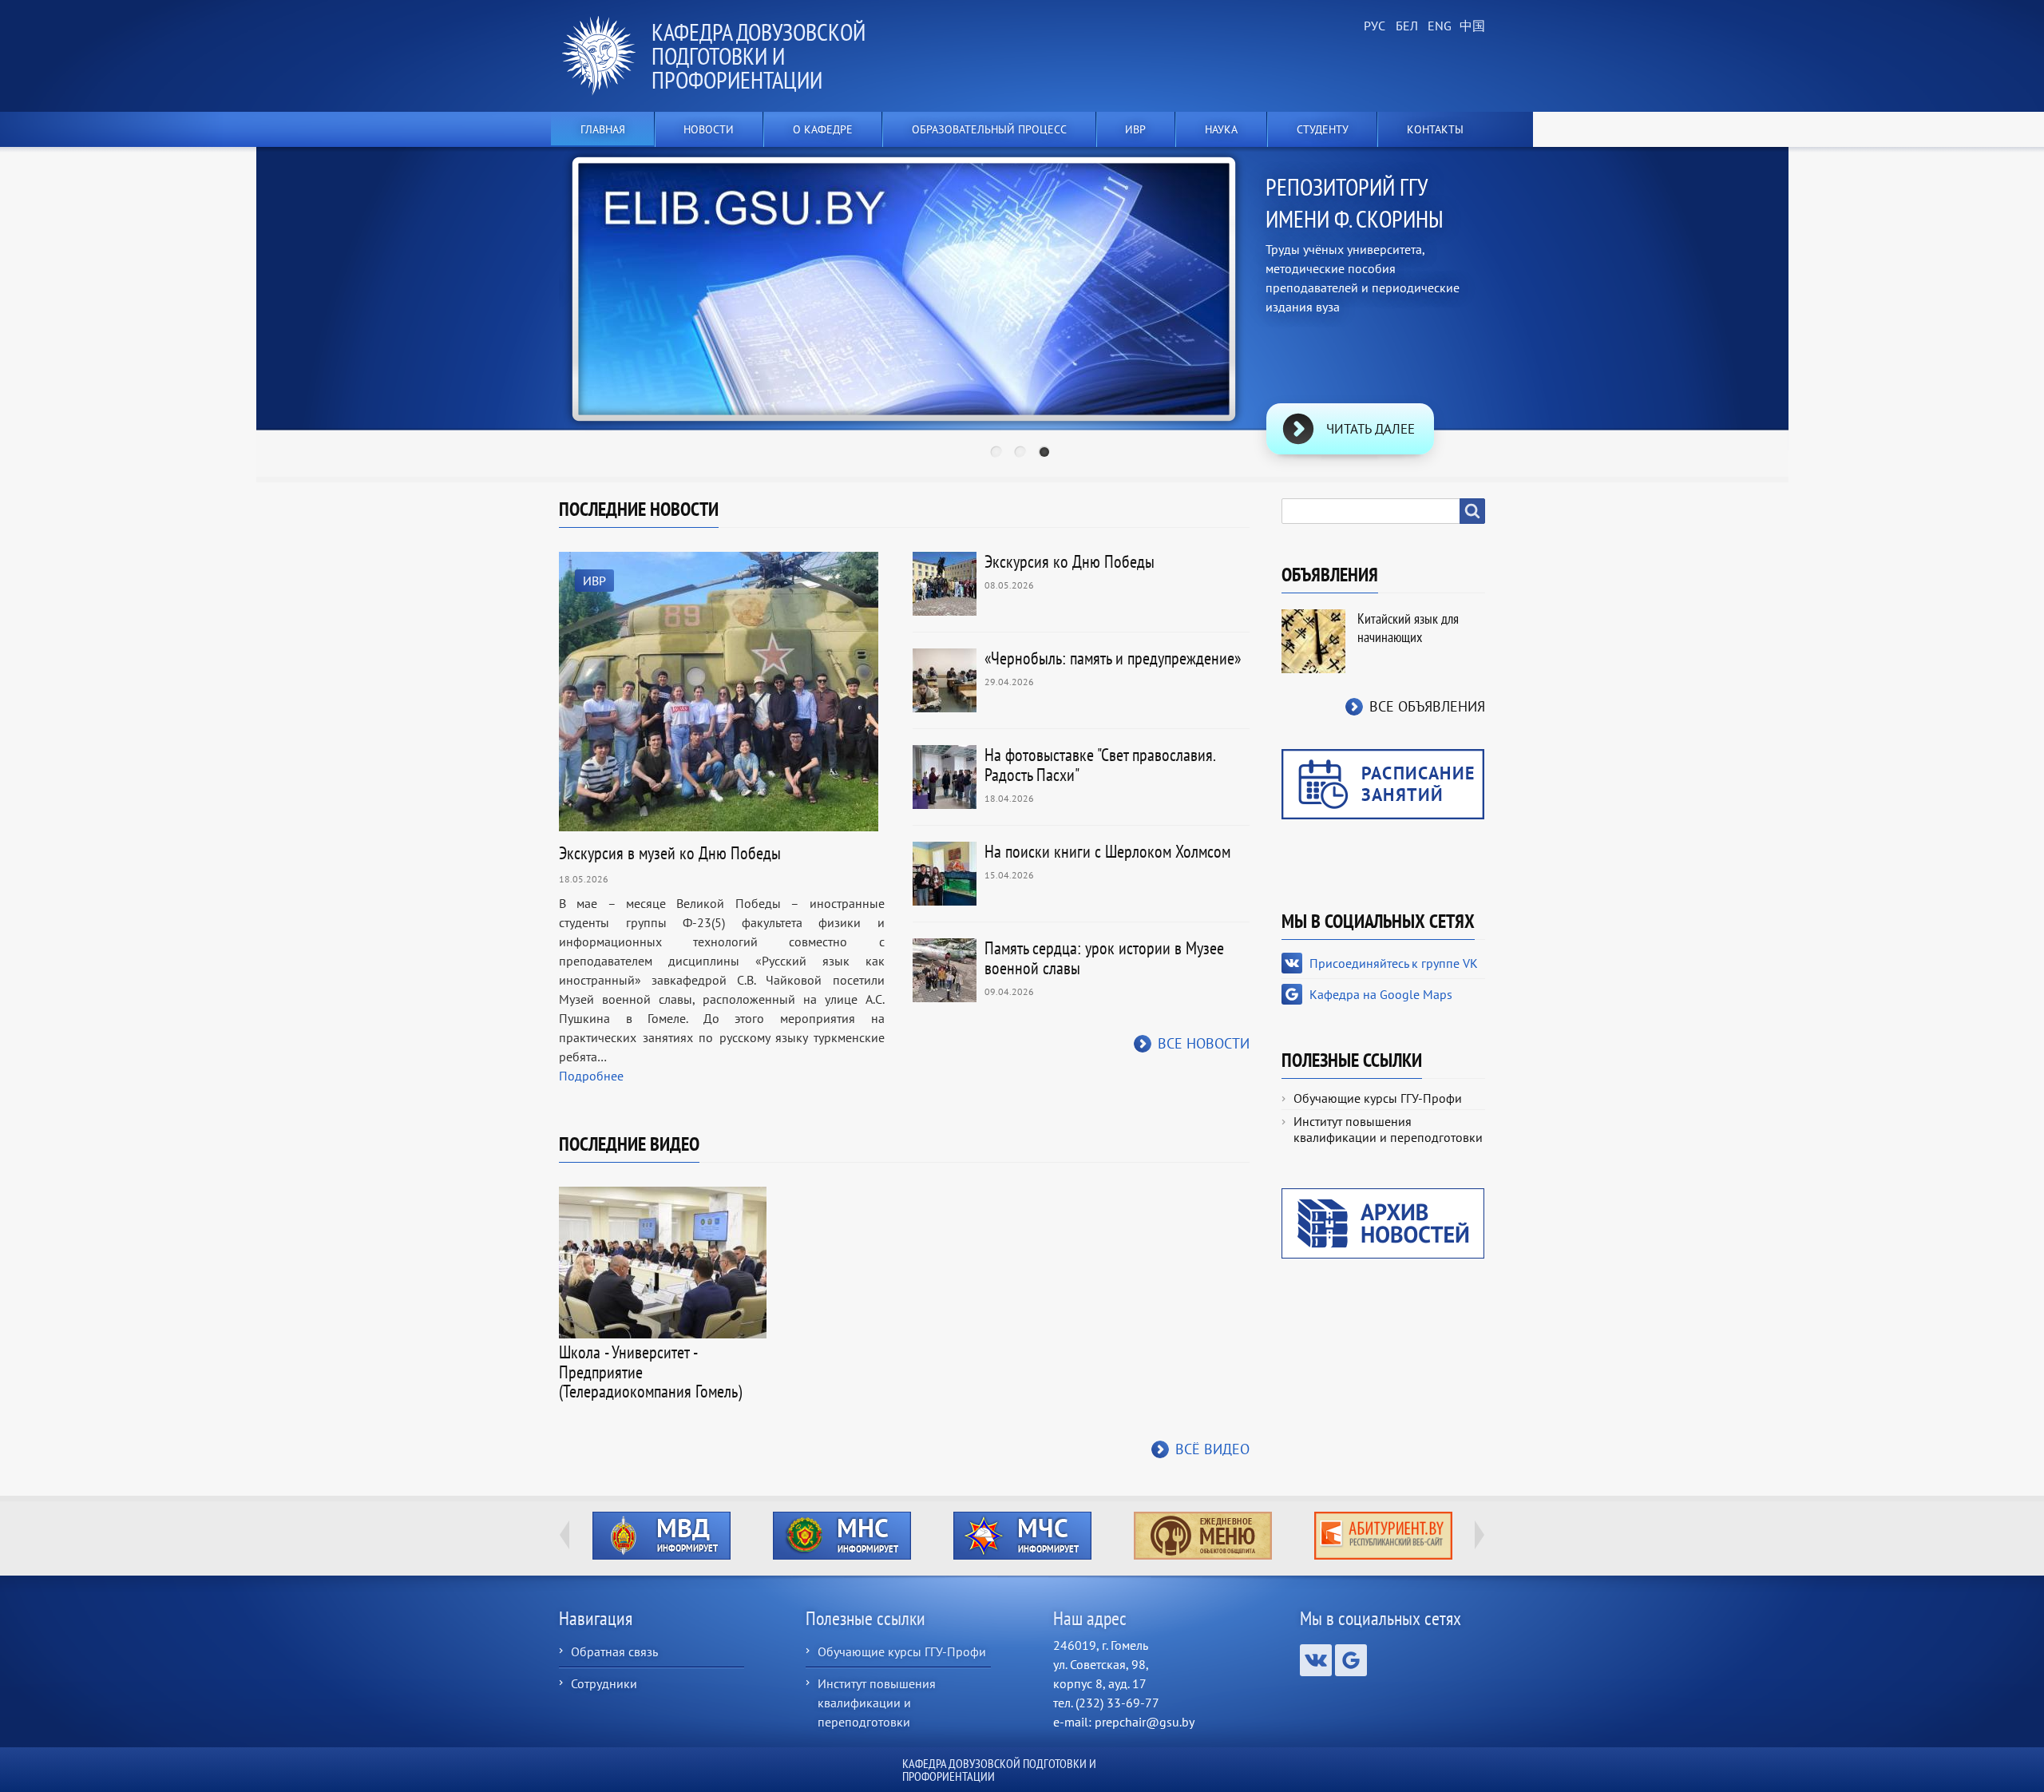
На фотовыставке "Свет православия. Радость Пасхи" (1100, 765)
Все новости (1204, 1043)
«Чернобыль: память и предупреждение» (1113, 658)
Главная (603, 129)
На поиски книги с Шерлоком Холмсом (1107, 851)
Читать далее (1371, 429)
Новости (709, 129)
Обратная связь (614, 1651)
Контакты (1435, 129)
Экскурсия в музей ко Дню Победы (670, 853)
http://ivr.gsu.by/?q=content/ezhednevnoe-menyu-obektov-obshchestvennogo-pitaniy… (1203, 1536)
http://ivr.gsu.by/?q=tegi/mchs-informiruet (1022, 1536)
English (1437, 26)
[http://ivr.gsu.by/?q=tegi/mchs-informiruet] (1022, 1536)
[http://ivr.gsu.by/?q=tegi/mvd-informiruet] (661, 1536)
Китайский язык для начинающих (1408, 628)
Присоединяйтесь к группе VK (1394, 963)
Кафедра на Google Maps (1381, 994)
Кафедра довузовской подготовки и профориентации (759, 56)
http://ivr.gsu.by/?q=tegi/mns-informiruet (842, 1536)
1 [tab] (998, 454)
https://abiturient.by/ (1383, 1536)
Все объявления (1427, 706)
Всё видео (1212, 1449)
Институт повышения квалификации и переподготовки (1388, 1129)
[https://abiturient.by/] (1383, 1536)
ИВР (594, 581)
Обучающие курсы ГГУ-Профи (1378, 1098)
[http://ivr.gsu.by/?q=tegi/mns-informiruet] (842, 1536)
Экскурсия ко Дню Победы (1070, 561)
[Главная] (605, 56)
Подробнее (591, 1076)
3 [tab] (1046, 454)
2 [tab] (1022, 454)
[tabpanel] (1022, 315)
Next (1536, 290)
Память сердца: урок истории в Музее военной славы (1104, 958)
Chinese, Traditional (1469, 26)
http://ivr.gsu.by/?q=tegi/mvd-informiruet (662, 1536)
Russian (1373, 26)
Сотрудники (604, 1683)
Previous (508, 290)
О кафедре (823, 129)
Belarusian (1405, 26)
